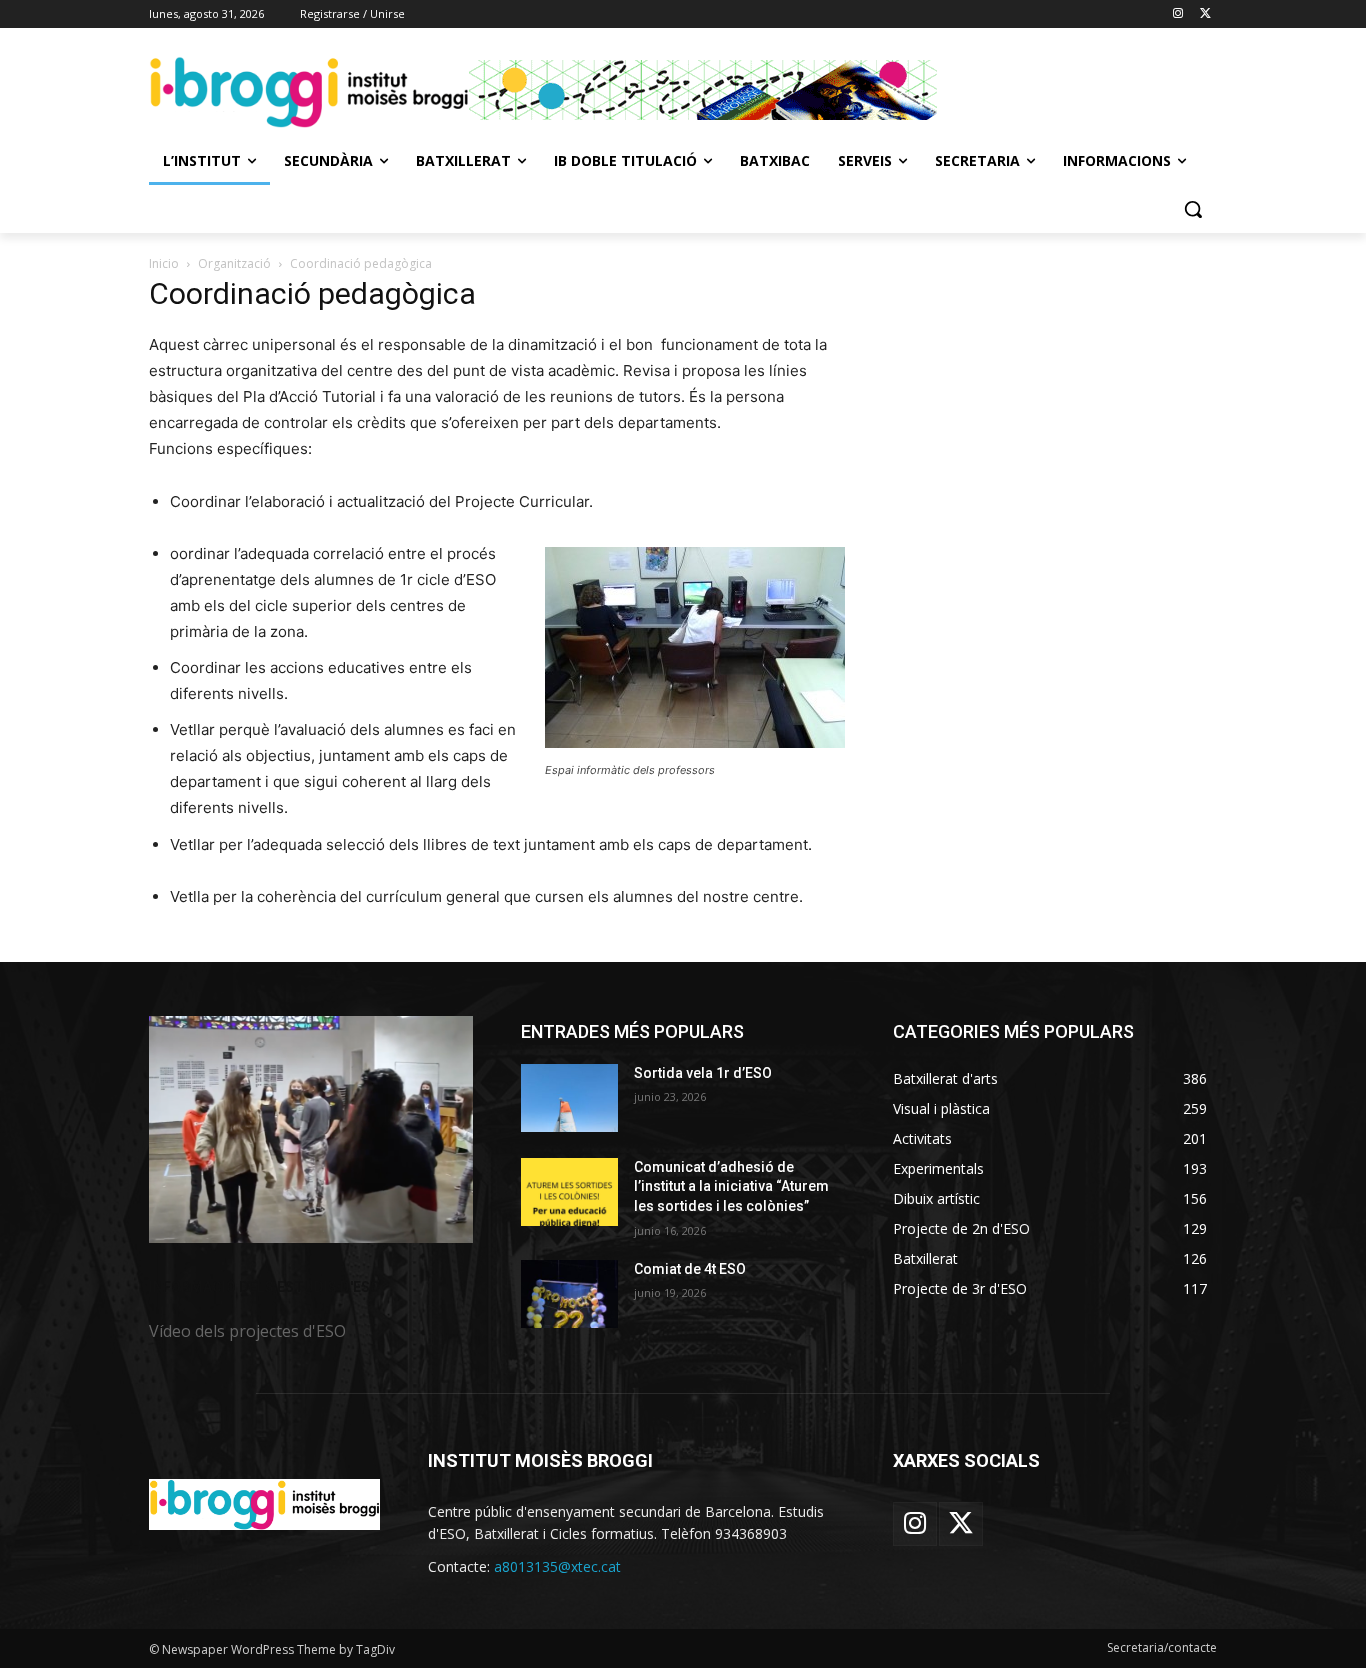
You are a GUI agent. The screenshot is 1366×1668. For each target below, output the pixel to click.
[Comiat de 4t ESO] (569, 1294)
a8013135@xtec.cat (557, 1566)
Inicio (164, 263)
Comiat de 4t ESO (690, 1269)
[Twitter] (1205, 14)
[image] (311, 1129)
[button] (1193, 209)
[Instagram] (1177, 14)
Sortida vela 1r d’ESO (703, 1073)
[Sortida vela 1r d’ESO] (569, 1098)
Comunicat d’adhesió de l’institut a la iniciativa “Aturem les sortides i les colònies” (731, 1186)
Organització (234, 263)
